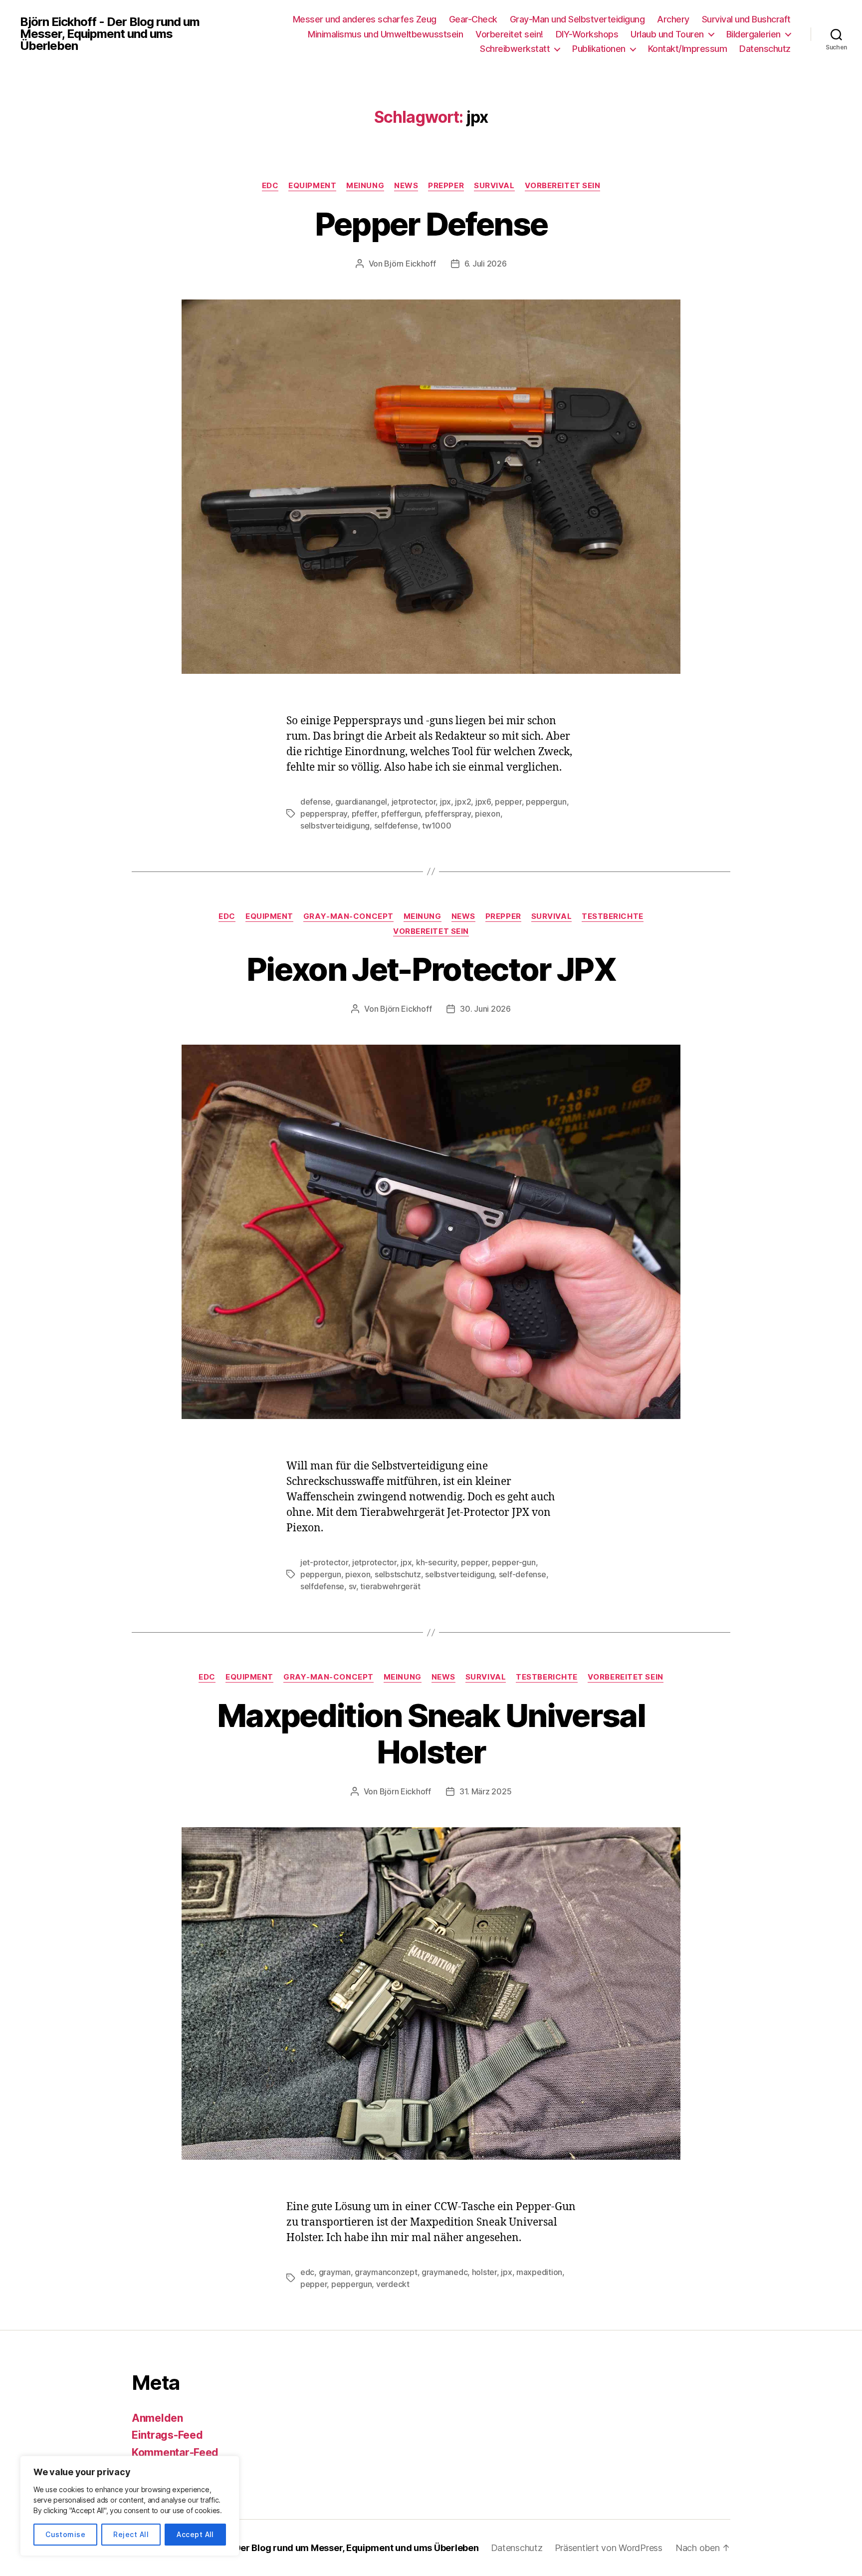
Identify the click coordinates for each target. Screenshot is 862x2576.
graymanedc (444, 2272)
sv (352, 1586)
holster (484, 2272)
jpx (445, 802)
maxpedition (539, 2272)
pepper (508, 802)
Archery (673, 19)
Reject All (131, 2534)
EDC (270, 186)
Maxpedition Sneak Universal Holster (431, 1733)
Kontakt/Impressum (688, 49)
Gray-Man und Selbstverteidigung (577, 19)
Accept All (195, 2534)
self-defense (523, 1574)
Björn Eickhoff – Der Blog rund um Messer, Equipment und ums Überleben (322, 2548)
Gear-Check (473, 19)
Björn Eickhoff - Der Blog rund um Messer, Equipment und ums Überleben (110, 34)
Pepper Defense (431, 224)
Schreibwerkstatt (515, 49)
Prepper (446, 186)
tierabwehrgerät (390, 1586)
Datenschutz (765, 49)
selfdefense (396, 826)
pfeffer (364, 814)
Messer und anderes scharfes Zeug (365, 19)
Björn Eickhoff (410, 264)
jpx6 (483, 802)
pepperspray (324, 814)
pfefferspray (448, 814)
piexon (487, 814)
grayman (335, 2272)
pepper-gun (514, 1562)
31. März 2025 (486, 1791)
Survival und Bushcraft (746, 19)
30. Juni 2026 (485, 1009)
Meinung (365, 186)
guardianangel (361, 802)
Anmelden (157, 2418)
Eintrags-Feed (167, 2435)
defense (316, 802)
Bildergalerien (754, 34)
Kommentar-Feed (175, 2452)
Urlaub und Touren (667, 34)
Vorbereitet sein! (509, 34)
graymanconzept (386, 2272)
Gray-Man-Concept (348, 916)
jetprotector (414, 802)
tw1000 (436, 826)
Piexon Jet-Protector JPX (431, 969)
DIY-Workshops (587, 34)
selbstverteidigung (335, 826)
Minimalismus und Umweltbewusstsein (385, 34)
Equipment (312, 186)
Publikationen (599, 49)
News (406, 186)
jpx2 (463, 802)
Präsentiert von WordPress (609, 2548)
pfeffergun (401, 814)
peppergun (546, 802)
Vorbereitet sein (563, 186)
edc (307, 2272)
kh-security (436, 1562)
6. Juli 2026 (486, 264)
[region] (130, 2506)
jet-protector (324, 1562)
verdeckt (393, 2284)
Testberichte (613, 916)
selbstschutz (398, 1574)
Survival (494, 186)
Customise (65, 2534)
